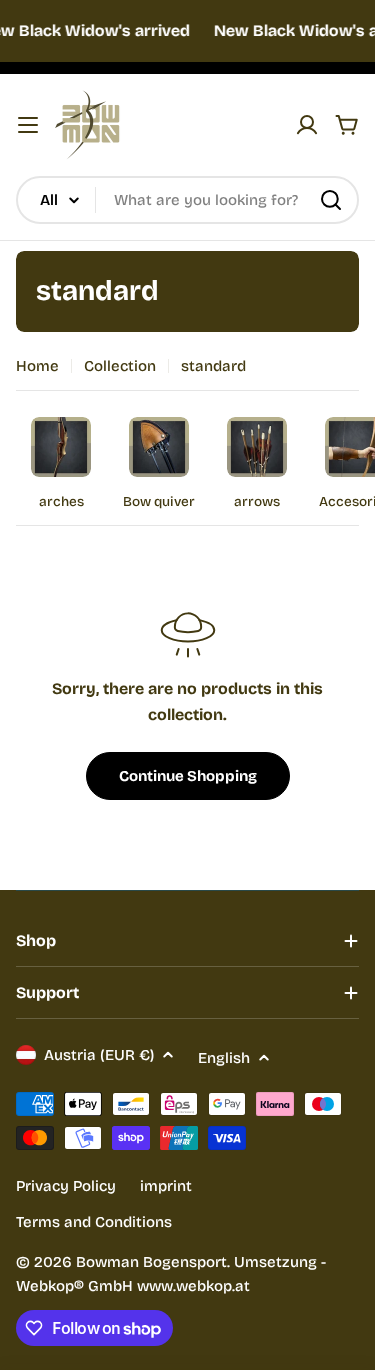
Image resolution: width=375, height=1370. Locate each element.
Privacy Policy (66, 1186)
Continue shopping (188, 776)
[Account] (307, 125)
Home (37, 366)
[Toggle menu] (28, 125)
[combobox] (187, 200)
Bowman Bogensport (151, 1262)
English (224, 1058)
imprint (166, 1186)
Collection (120, 366)
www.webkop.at (193, 1286)
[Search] (331, 200)
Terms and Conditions (94, 1222)
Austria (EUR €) (99, 1055)
